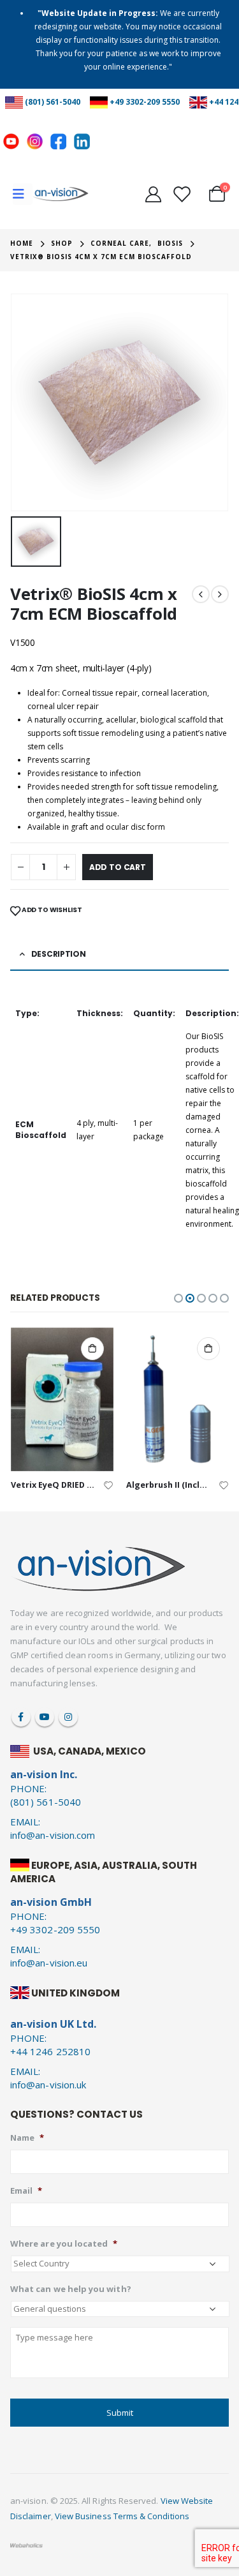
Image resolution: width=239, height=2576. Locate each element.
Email (26, 2191)
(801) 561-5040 (53, 102)
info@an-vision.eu (49, 1963)
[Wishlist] (181, 194)
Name (27, 2138)
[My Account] (153, 194)
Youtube (45, 1717)
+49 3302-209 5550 (145, 102)
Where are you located (64, 2244)
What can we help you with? (71, 2289)
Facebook (21, 1717)
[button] (178, 1298)
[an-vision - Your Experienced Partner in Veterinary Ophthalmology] (61, 194)
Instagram (68, 1717)
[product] (62, 1399)
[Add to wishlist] (108, 1484)
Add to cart (118, 867)
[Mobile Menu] (23, 194)
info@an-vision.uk (48, 2085)
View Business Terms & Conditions (122, 2516)
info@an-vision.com (53, 1835)
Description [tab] (59, 954)
